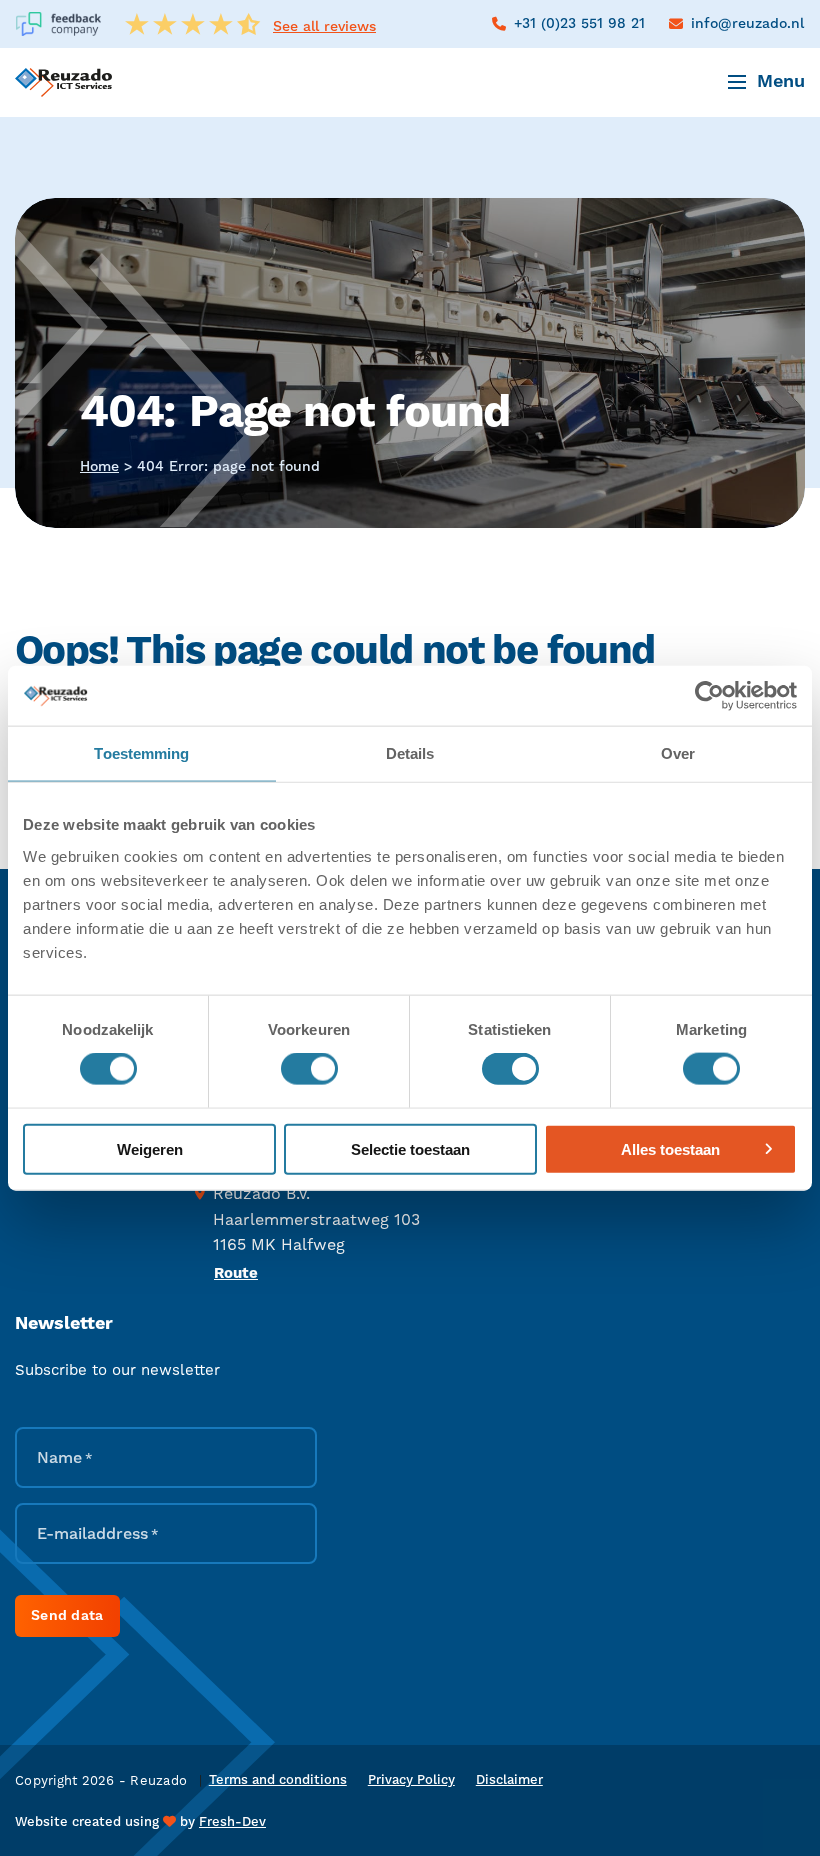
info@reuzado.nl (747, 24)
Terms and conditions (278, 1780)
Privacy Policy (411, 1780)
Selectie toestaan (410, 1148)
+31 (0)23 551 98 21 (579, 24)
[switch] (309, 1069)
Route (236, 1273)
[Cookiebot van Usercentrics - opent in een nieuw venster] (709, 696)
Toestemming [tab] (141, 753)
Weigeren (150, 1148)
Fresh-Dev (232, 1822)
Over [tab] (678, 753)
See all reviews (324, 27)
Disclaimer (509, 1780)
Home (99, 467)
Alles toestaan (670, 1148)
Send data (67, 1616)
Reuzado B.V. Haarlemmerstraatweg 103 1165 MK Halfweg (316, 1219)
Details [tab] (410, 753)
